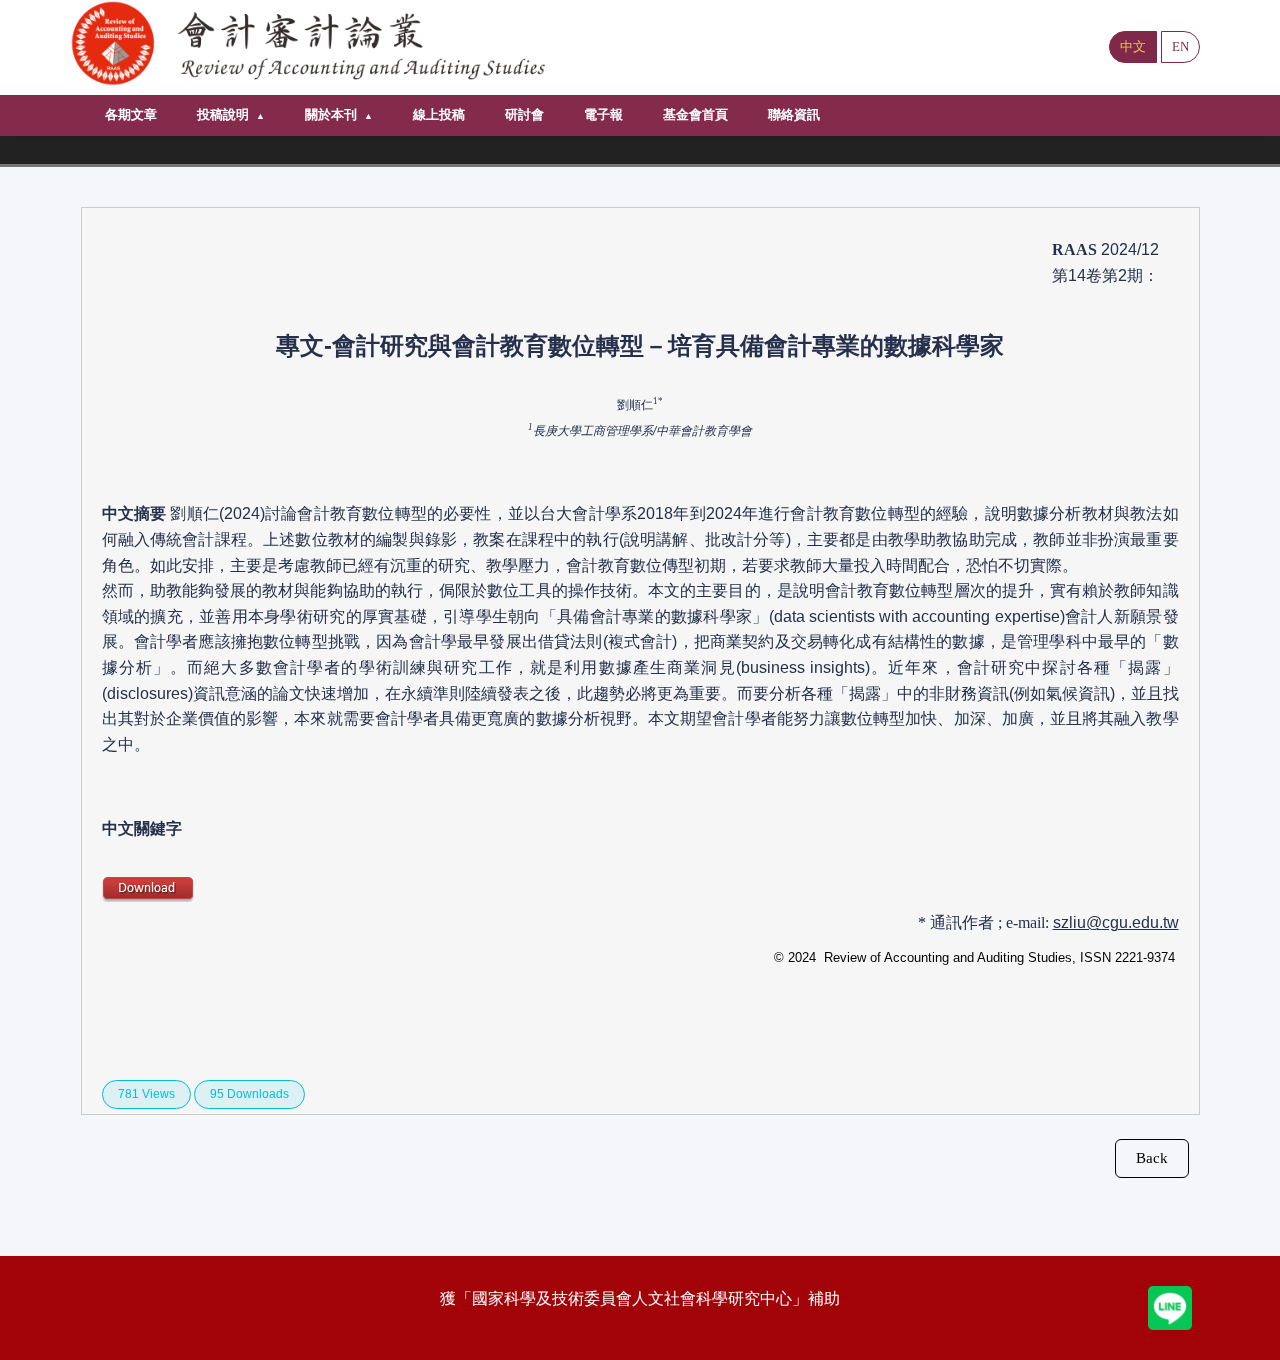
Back (1152, 1158)
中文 (1133, 46)
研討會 (524, 114)
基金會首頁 (695, 114)
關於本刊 (331, 114)
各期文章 (131, 114)
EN (1180, 46)
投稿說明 (223, 114)
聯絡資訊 (794, 114)
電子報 (603, 114)
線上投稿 (439, 114)
